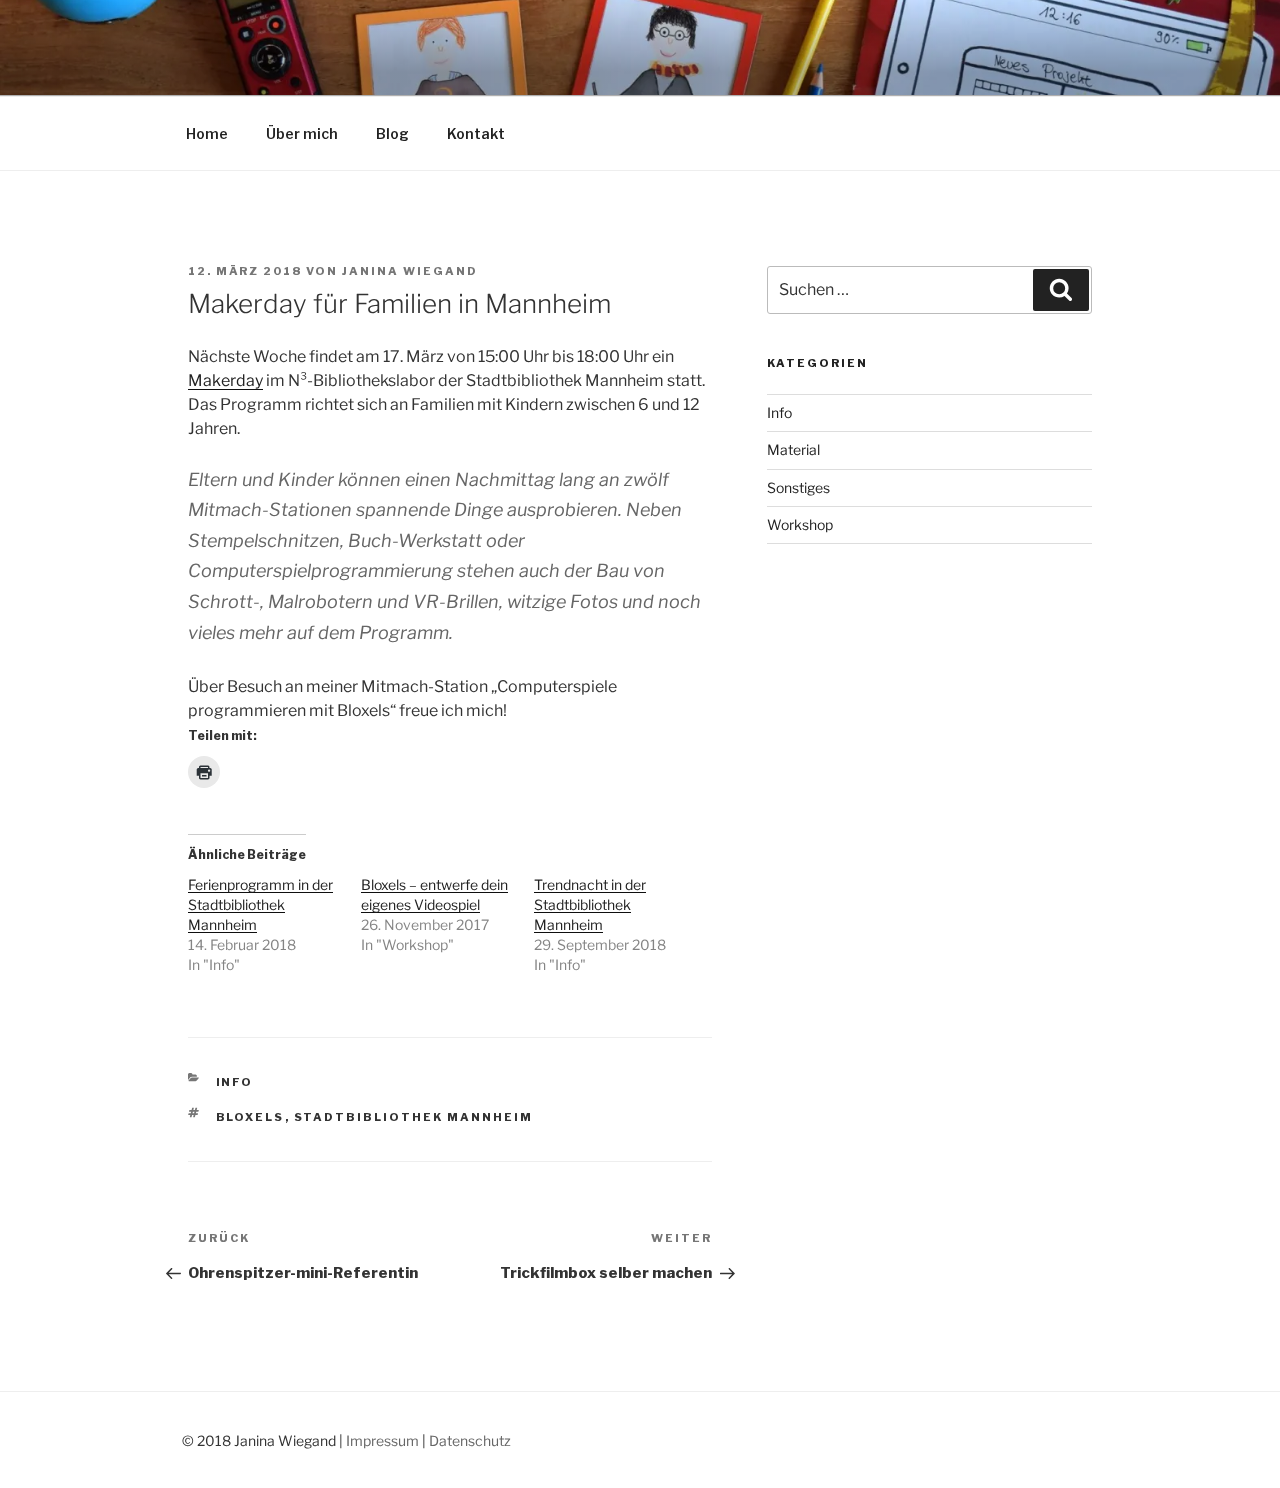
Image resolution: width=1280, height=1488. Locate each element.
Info (235, 1082)
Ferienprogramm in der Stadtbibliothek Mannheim (260, 904)
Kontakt (476, 133)
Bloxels (250, 1117)
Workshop (800, 524)
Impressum (382, 1440)
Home (207, 133)
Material (793, 449)
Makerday (225, 380)
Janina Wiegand (410, 271)
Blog (392, 133)
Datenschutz (470, 1440)
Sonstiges (798, 487)
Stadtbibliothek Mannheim (414, 1117)
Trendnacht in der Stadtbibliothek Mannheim (590, 904)
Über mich (302, 133)
